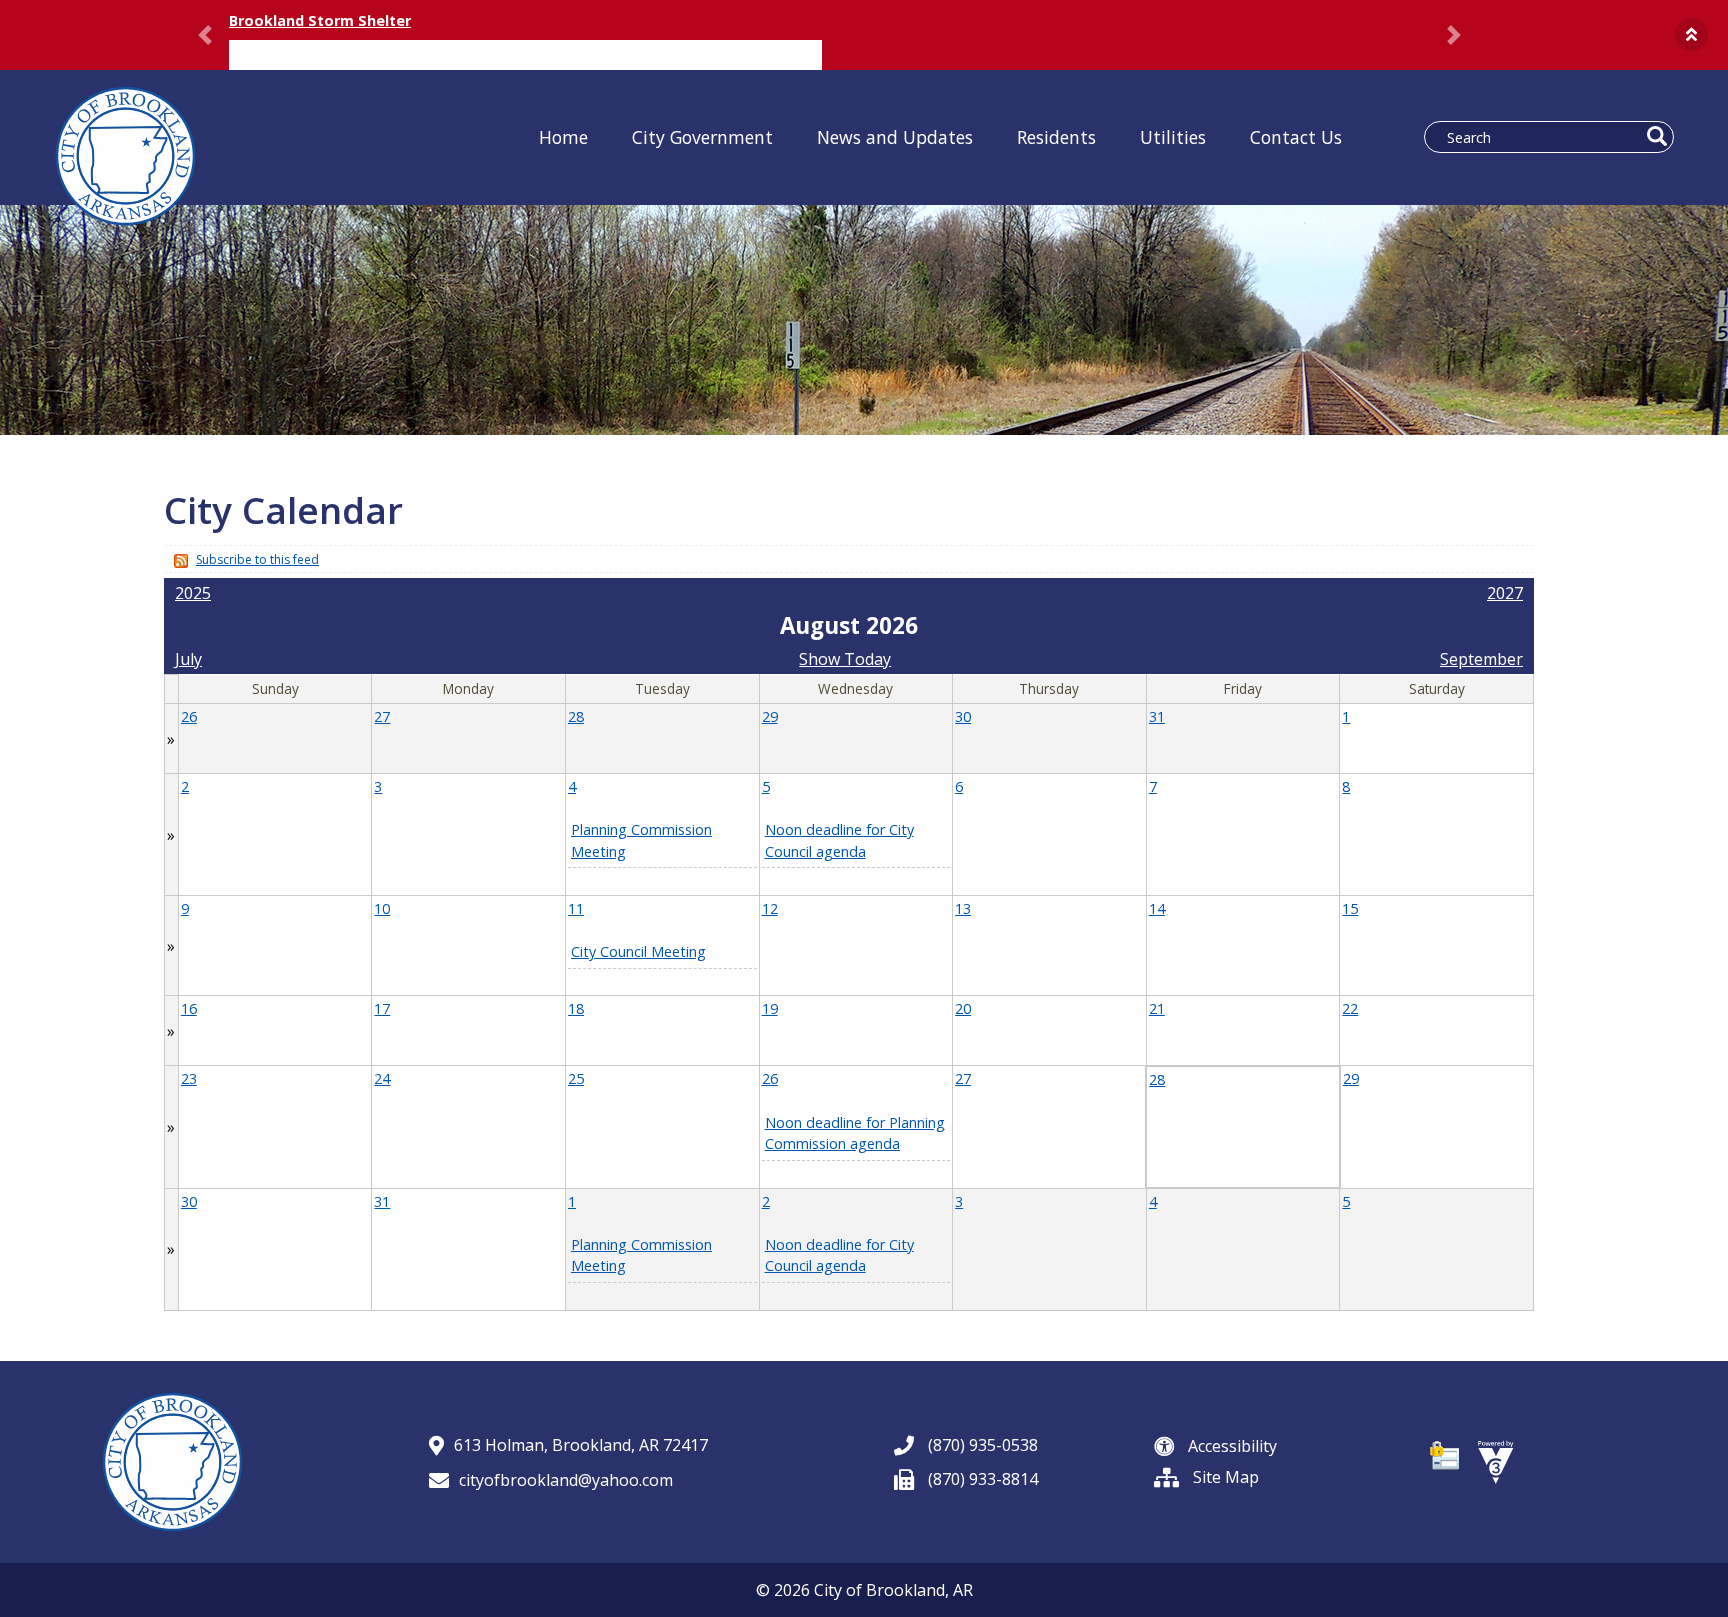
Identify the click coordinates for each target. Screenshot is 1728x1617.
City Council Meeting (638, 951)
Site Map (1224, 1477)
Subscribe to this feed (257, 559)
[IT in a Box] (1496, 1460)
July (188, 659)
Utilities (1173, 137)
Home (563, 137)
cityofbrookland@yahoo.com (566, 1480)
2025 (193, 593)
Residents (1056, 137)
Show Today (845, 659)
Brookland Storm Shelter (320, 20)
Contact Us (1296, 137)
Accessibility (1230, 1446)
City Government (702, 137)
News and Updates (895, 137)
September (1481, 659)
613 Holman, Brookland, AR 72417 (581, 1445)
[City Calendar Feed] (178, 559)
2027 (1505, 593)
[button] (1691, 34)
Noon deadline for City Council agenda (839, 1255)
